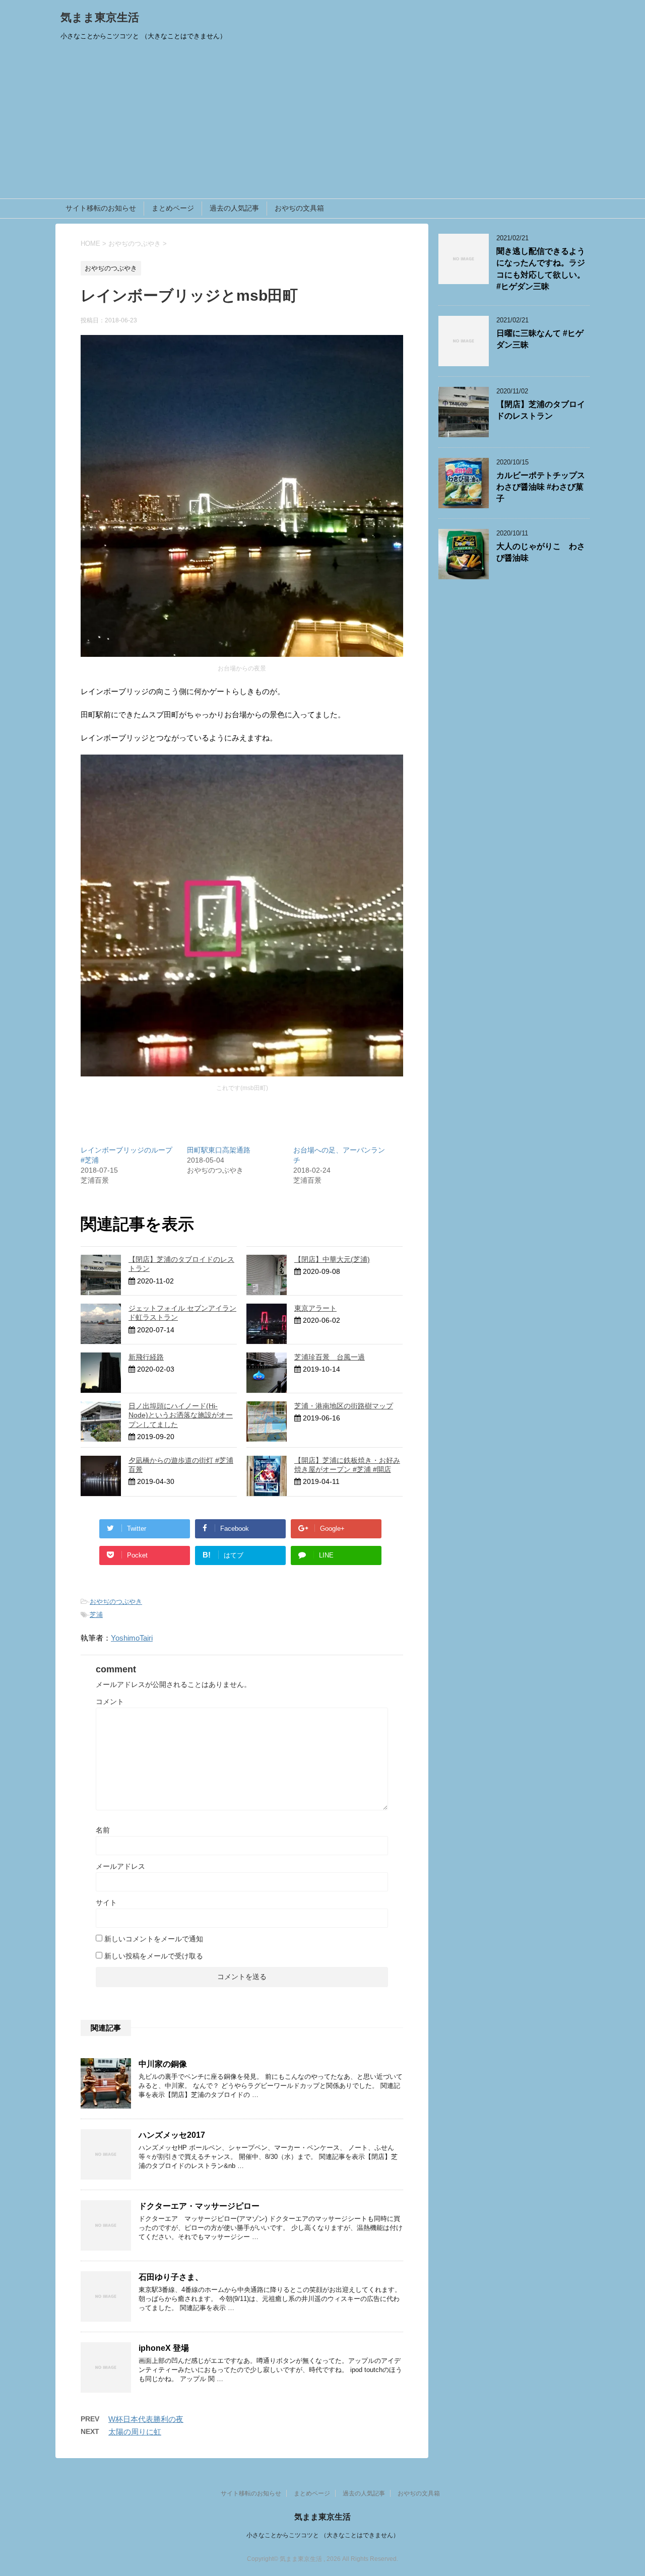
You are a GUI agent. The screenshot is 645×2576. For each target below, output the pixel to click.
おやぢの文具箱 (299, 208)
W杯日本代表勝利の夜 (146, 2419)
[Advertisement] (322, 123)
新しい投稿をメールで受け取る (154, 1956)
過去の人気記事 (234, 208)
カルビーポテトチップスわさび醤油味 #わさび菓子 (541, 487)
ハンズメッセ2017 (172, 2135)
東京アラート (315, 1308)
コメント (110, 1702)
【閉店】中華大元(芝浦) (332, 1259)
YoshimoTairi (132, 1638)
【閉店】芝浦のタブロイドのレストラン (541, 410)
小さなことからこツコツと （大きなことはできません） (323, 2535)
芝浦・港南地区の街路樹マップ (344, 1406)
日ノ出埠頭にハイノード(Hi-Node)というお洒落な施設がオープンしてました (181, 1415)
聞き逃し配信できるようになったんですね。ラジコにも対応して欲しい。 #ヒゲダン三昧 (541, 269)
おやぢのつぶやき (116, 1602)
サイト (106, 1903)
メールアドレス (120, 1866)
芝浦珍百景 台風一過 (330, 1357)
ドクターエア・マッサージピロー (199, 2206)
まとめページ (173, 208)
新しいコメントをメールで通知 (154, 1939)
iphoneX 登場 (164, 2348)
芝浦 (96, 1615)
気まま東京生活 (100, 17)
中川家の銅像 (163, 2064)
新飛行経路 (146, 1357)
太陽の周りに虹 (135, 2432)
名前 (103, 1830)
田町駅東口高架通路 (219, 1150)
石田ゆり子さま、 (171, 2277)
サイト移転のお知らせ (101, 208)
